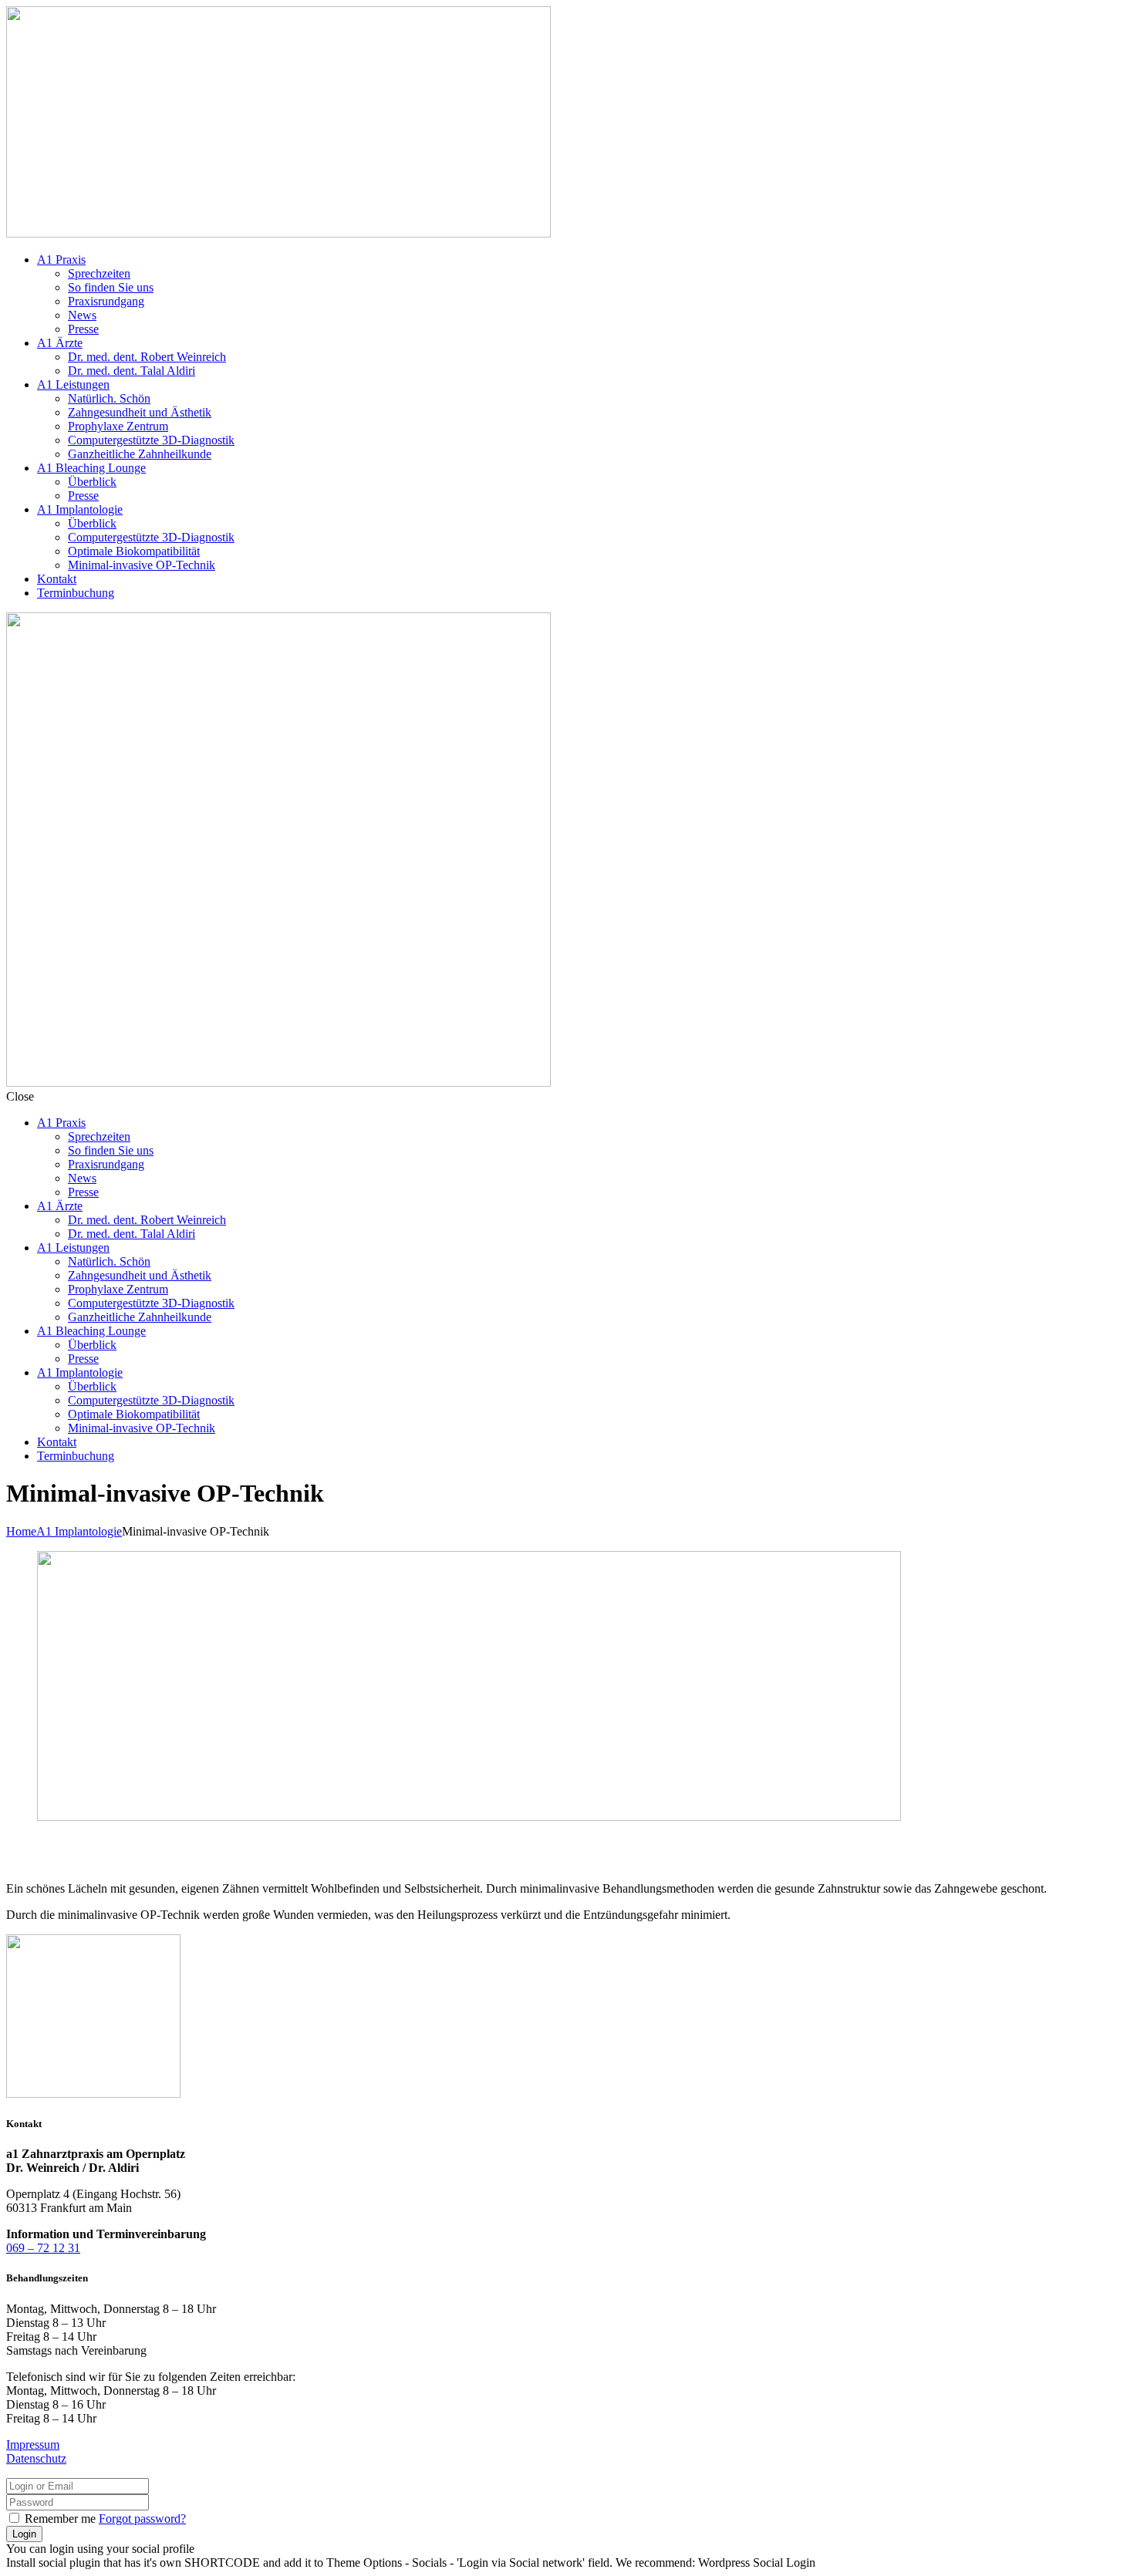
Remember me (60, 2519)
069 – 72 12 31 (43, 2248)
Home (21, 1531)
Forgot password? (142, 2519)
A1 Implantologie (79, 1531)
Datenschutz (36, 2458)
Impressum (33, 2445)
